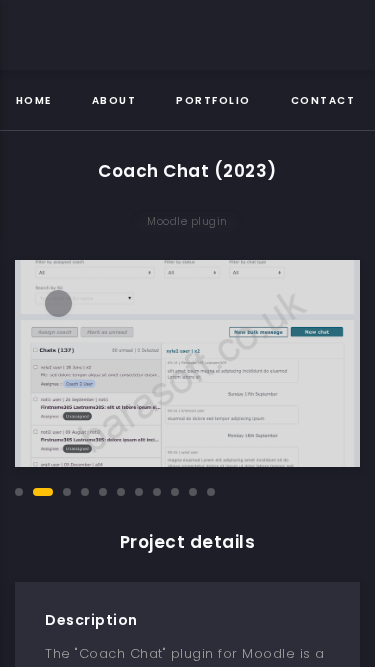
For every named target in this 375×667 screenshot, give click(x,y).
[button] (19, 492)
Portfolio (213, 100)
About (114, 100)
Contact (323, 100)
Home (34, 100)
